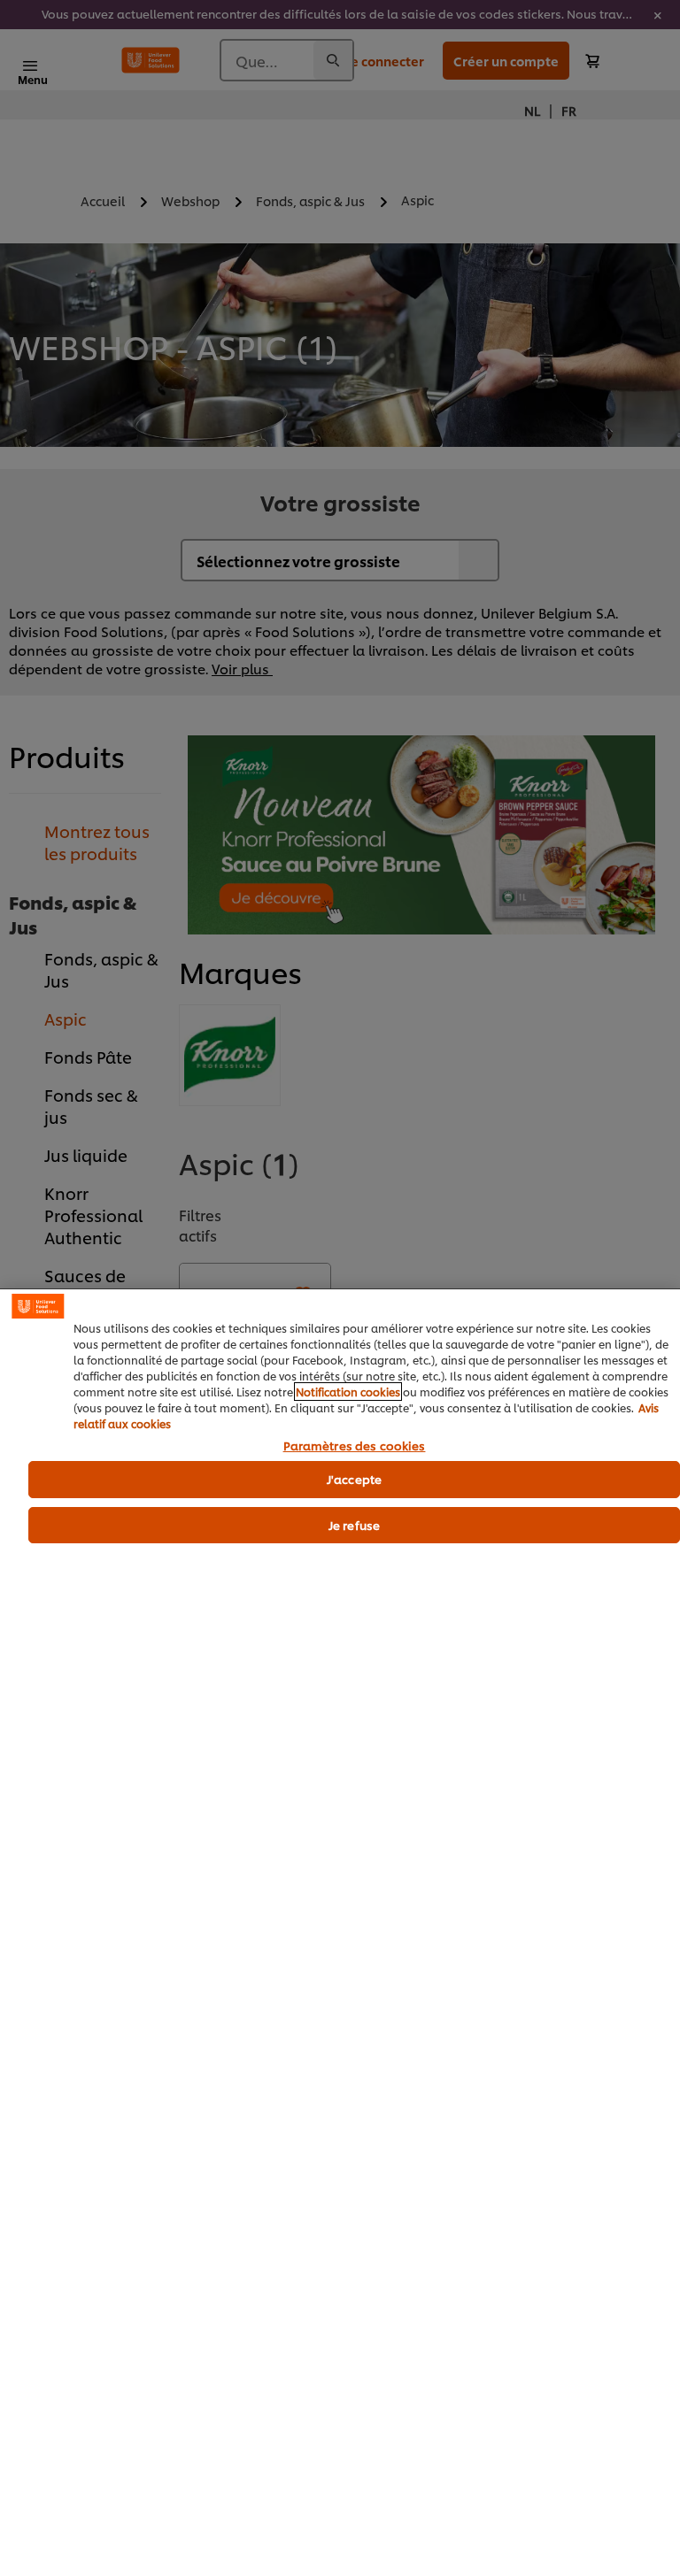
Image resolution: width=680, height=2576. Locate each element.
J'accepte (354, 1479)
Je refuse (354, 1525)
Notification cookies (348, 1392)
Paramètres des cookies (355, 1446)
